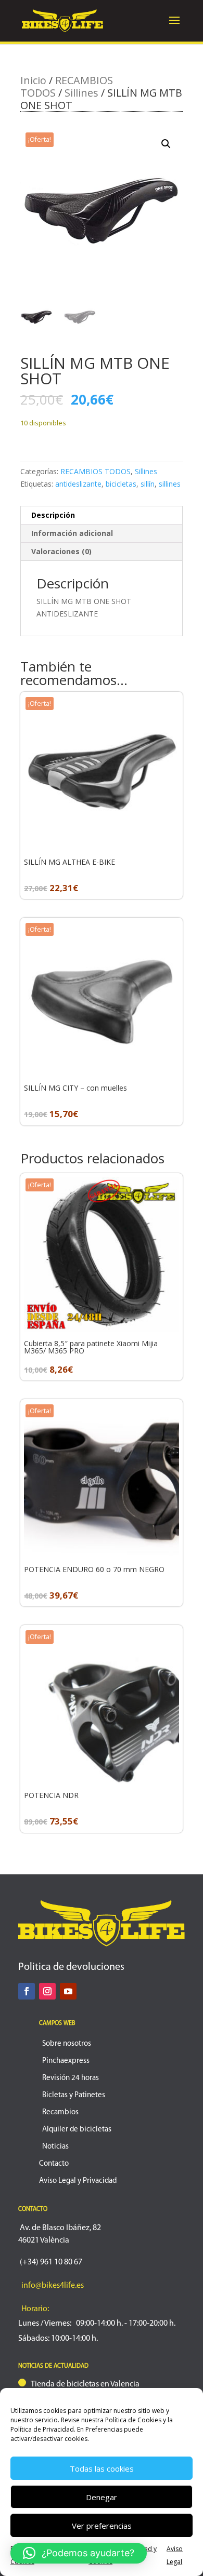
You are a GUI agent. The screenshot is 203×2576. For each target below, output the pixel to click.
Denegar (102, 2497)
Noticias (55, 2147)
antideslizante (78, 484)
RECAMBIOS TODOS (96, 471)
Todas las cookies (102, 2468)
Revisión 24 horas (71, 2078)
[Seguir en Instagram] (47, 1991)
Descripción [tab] (53, 515)
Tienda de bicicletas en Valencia (85, 2384)
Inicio (33, 80)
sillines (170, 484)
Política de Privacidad (42, 2429)
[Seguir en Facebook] (27, 1991)
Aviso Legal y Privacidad (78, 2181)
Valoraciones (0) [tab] (61, 551)
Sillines (81, 93)
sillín (148, 484)
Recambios (60, 2112)
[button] (166, 144)
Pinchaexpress (66, 2061)
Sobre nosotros (67, 2044)
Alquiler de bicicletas (77, 2130)
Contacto (54, 2164)
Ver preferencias (102, 2526)
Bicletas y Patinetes (74, 2095)
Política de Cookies (133, 2420)
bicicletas (121, 484)
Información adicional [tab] (72, 533)
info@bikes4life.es (53, 2286)
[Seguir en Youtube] (68, 1991)
